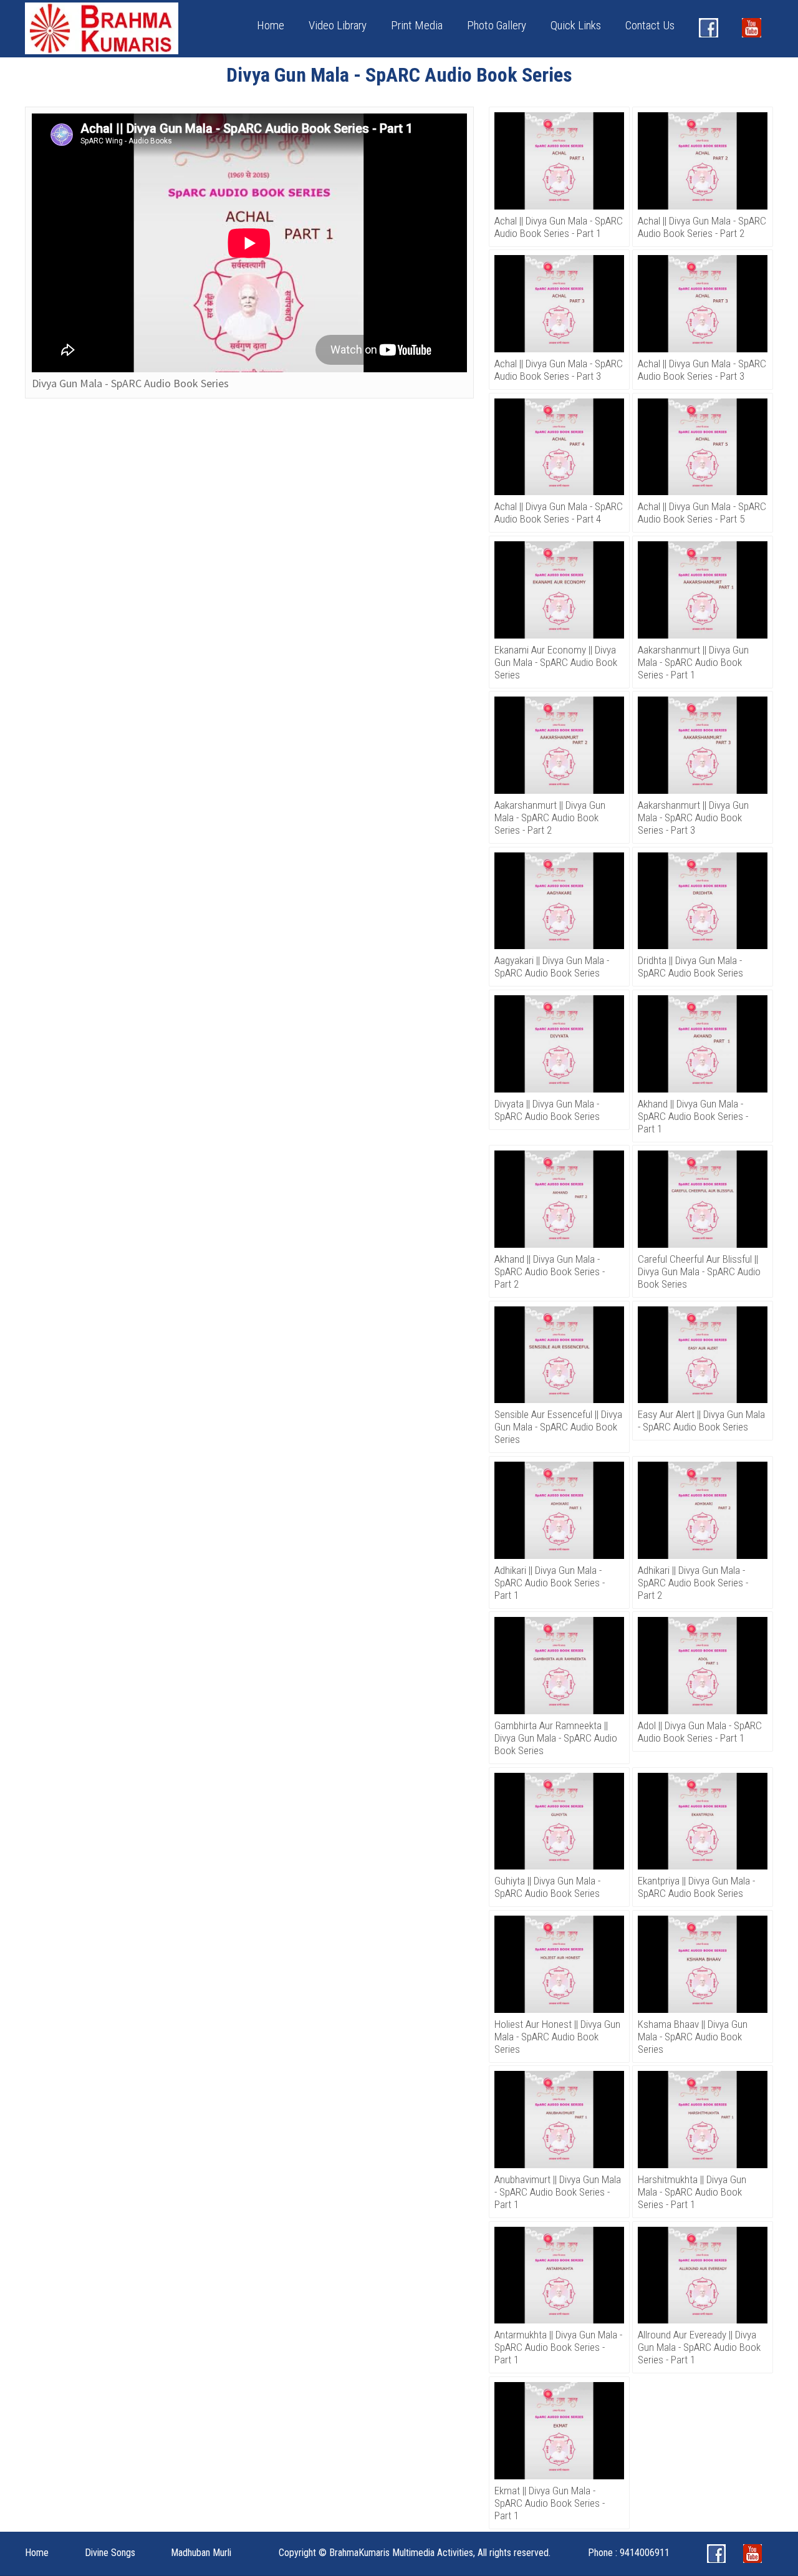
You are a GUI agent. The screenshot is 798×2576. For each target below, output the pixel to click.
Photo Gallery (497, 25)
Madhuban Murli (201, 2553)
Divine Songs (110, 2553)
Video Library (338, 25)
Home (271, 25)
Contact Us (650, 25)
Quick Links (576, 25)
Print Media (417, 25)
